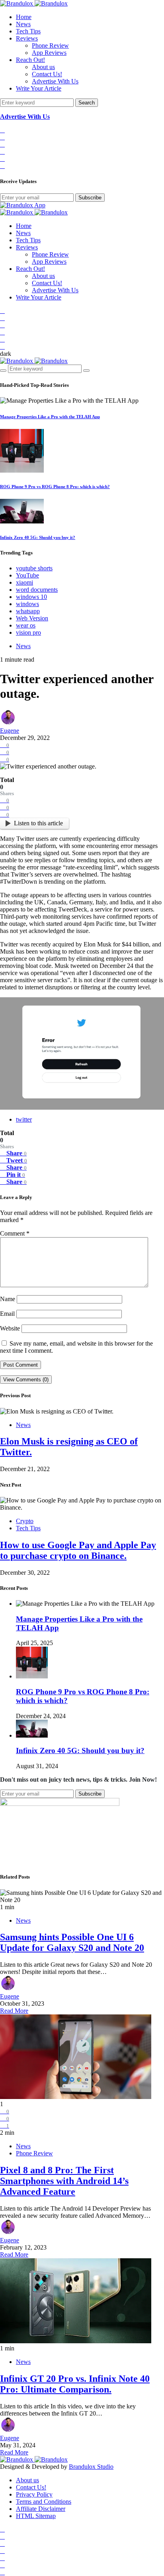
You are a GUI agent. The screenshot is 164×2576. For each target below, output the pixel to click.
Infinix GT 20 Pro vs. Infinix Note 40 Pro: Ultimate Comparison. (75, 2384)
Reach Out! (30, 60)
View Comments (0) (26, 1380)
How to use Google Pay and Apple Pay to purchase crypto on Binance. (78, 1550)
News (23, 24)
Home (24, 17)
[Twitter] (2, 159)
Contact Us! (47, 74)
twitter (24, 1119)
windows (27, 604)
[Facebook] (2, 130)
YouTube (27, 575)
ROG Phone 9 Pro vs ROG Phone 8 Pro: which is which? (55, 487)
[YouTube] (2, 152)
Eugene (10, 731)
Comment (15, 1233)
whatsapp (28, 611)
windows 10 (31, 597)
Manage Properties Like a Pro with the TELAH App (50, 417)
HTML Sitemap (36, 2516)
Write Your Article (39, 88)
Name (8, 1299)
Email (7, 1314)
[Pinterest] (2, 166)
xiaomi (24, 582)
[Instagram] (2, 144)
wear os (26, 625)
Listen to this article (38, 823)
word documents (37, 590)
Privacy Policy (34, 2494)
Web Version (32, 618)
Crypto (25, 1521)
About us (43, 67)
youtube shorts (34, 568)
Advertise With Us (55, 81)
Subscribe (90, 198)
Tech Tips (28, 31)
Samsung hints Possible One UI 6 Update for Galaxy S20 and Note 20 (72, 1942)
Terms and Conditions (44, 2502)
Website (10, 1328)
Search (87, 103)
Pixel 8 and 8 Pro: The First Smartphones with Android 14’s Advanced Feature (64, 2181)
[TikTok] (2, 137)
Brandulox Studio (91, 2467)
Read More (14, 2011)
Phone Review (50, 45)
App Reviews (49, 53)
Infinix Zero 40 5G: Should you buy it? (38, 537)
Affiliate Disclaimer (41, 2509)
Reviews (27, 38)
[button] (6, 354)
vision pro (28, 632)
